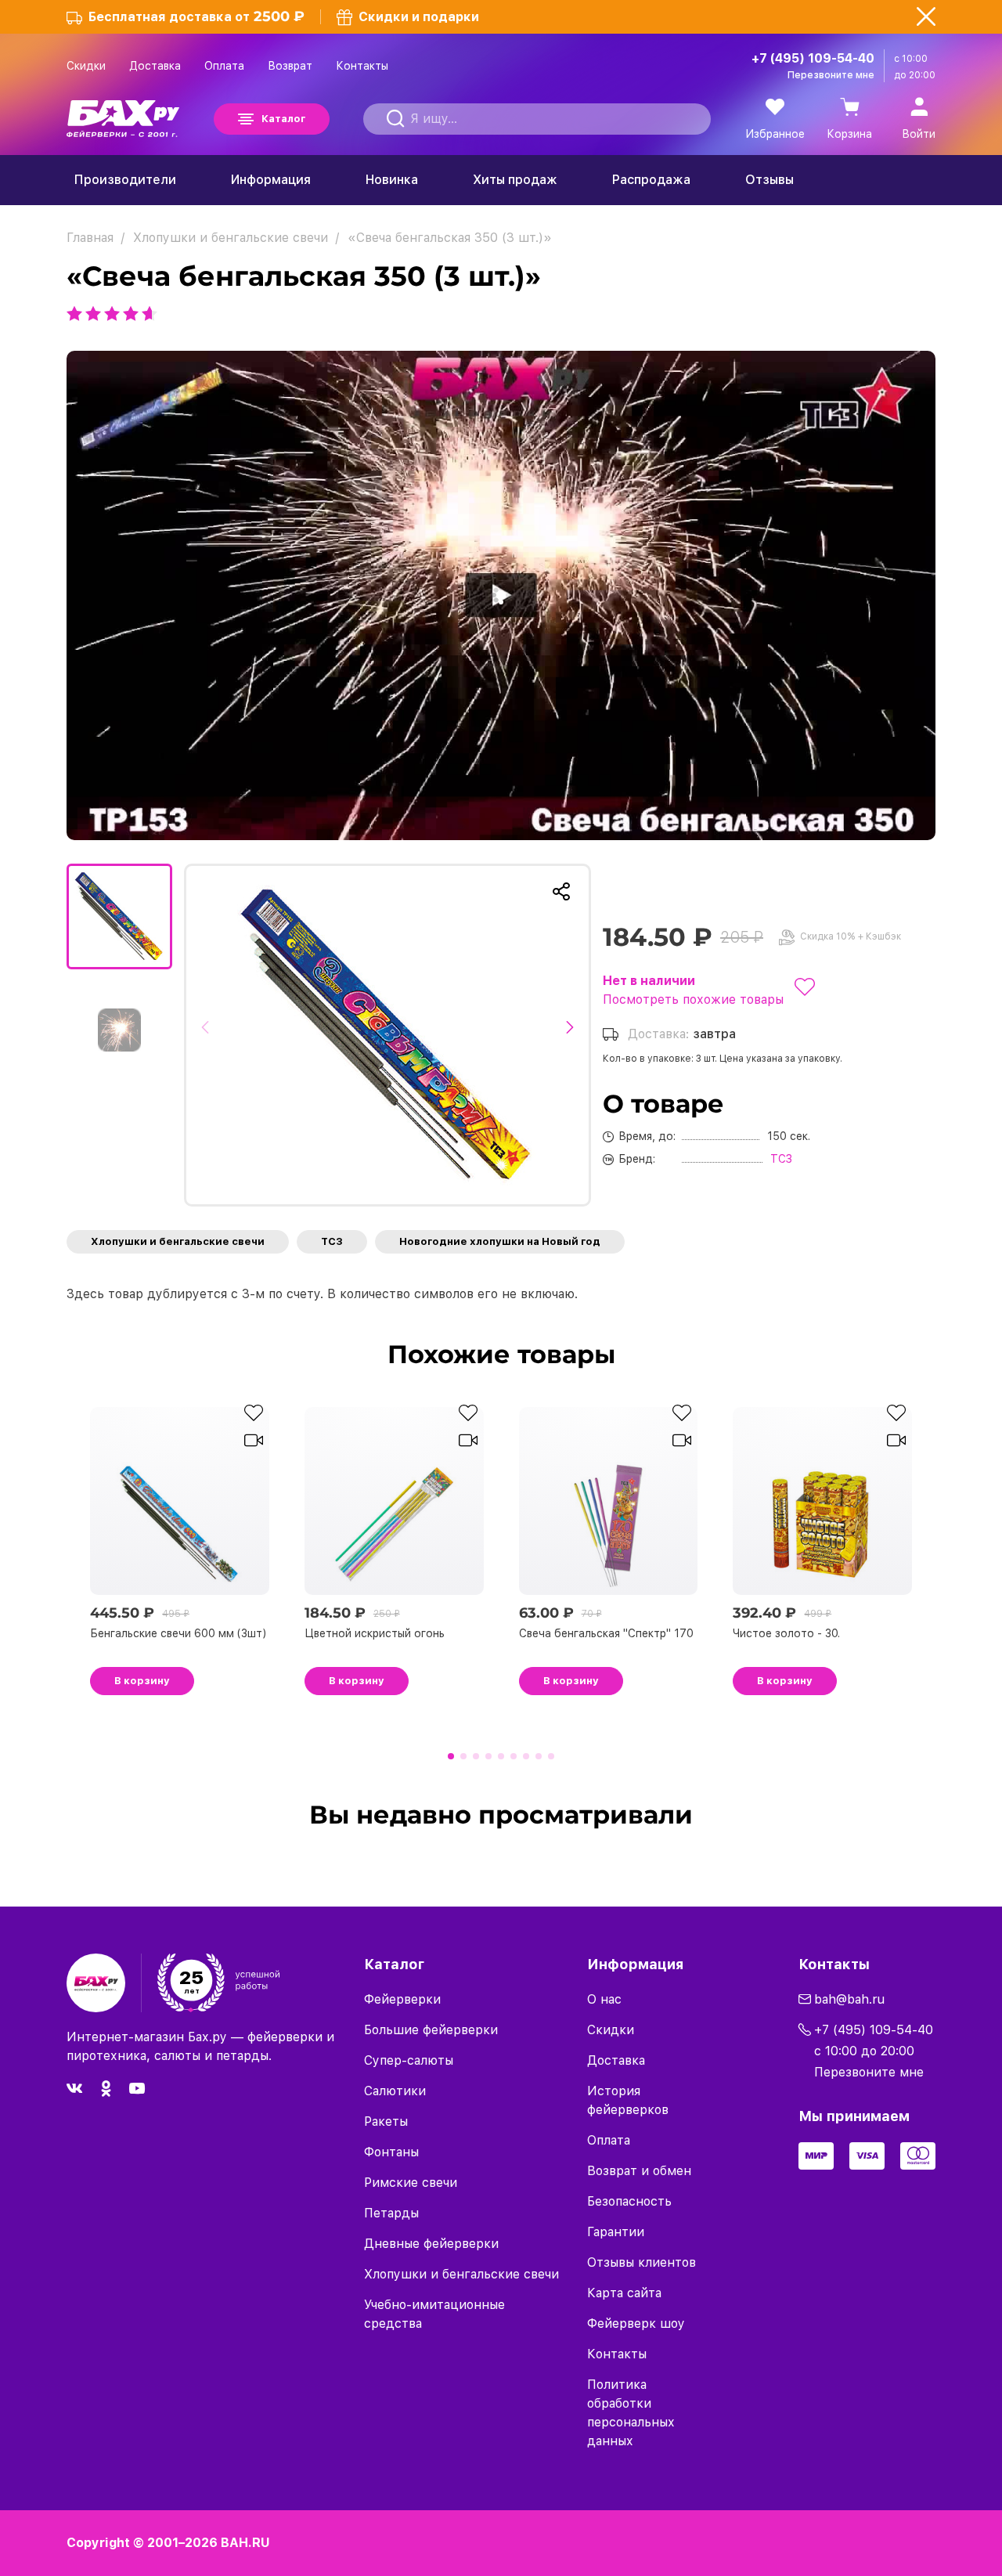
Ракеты (386, 2121)
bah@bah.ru (849, 1999)
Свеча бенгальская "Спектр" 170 (606, 1633)
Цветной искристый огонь (375, 1633)
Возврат (290, 66)
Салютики (395, 2091)
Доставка (155, 66)
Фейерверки (402, 1999)
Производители (125, 180)
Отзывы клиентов (642, 2262)
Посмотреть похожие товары (693, 999)
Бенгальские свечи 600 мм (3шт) (178, 1633)
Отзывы (770, 180)
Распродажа (651, 180)
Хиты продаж (515, 180)
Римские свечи (411, 2183)
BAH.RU (245, 2543)
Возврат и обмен (639, 2171)
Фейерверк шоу (636, 2323)
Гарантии (616, 2232)
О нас (604, 1999)
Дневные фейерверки (431, 2244)
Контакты (362, 66)
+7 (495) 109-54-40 (813, 58)
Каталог (283, 119)
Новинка (392, 180)
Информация (271, 180)
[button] (209, 1035)
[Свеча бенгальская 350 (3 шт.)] (387, 1035)
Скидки (86, 66)
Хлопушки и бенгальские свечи (178, 1241)
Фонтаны (391, 2152)
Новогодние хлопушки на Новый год (500, 1241)
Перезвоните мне (831, 75)
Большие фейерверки (431, 2030)
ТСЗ (332, 1241)
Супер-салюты (409, 2060)
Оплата (224, 66)
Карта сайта (624, 2293)
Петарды (391, 2213)
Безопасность (629, 2201)
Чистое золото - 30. (786, 1633)
